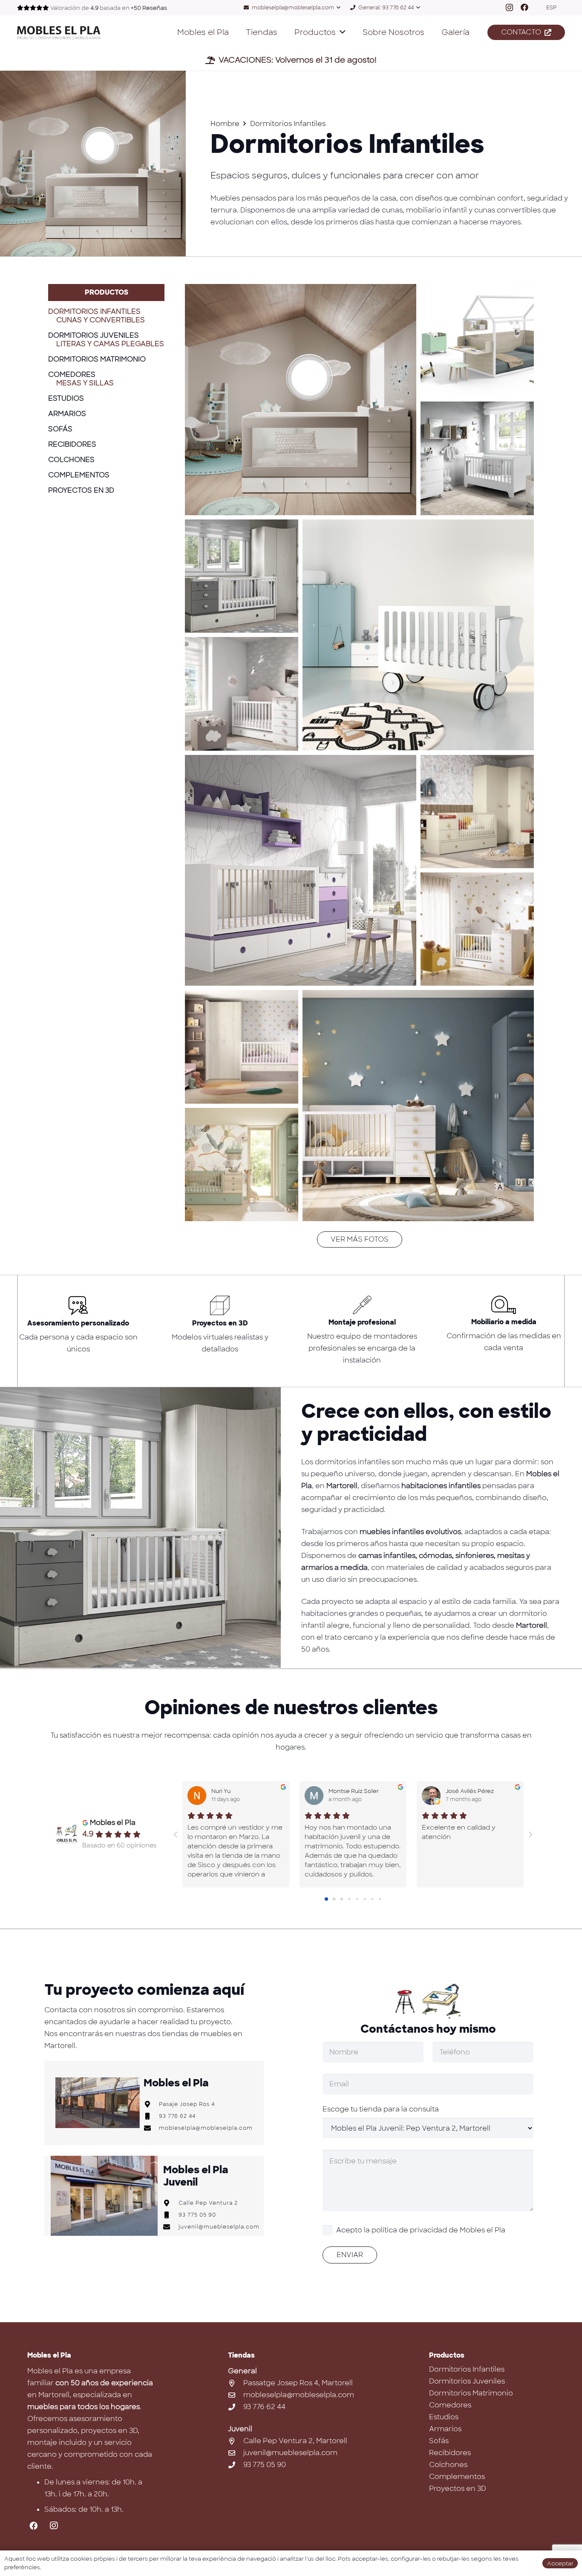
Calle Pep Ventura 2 (208, 2203)
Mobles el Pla (113, 1823)
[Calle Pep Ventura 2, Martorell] (236, 2441)
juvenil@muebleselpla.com (219, 2227)
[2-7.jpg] (301, 871)
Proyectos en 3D (81, 490)
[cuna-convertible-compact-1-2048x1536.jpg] (242, 1047)
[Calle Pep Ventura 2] (171, 2203)
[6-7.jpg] (477, 458)
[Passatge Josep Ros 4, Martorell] (236, 2383)
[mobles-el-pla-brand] (59, 33)
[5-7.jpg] (242, 576)
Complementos (79, 475)
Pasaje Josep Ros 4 (187, 2104)
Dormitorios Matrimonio (97, 359)
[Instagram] (509, 8)
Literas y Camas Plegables (110, 344)
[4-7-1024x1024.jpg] (418, 635)
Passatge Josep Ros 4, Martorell (298, 2383)
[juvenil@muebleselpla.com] (171, 2227)
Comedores (72, 374)
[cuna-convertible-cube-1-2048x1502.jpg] (418, 1106)
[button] (292, 8)
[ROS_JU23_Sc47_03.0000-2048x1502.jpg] (477, 929)
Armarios (67, 414)
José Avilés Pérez (470, 1791)
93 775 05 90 (197, 2215)
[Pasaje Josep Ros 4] (151, 2104)
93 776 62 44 (177, 2116)
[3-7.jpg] (242, 694)
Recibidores (72, 444)
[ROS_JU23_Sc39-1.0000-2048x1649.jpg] (477, 812)
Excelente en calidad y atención (459, 1832)
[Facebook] (524, 7)
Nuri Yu (221, 1791)
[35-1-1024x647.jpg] (477, 341)
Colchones (71, 460)
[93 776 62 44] (151, 2116)
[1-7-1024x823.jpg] (301, 400)
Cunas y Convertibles (101, 320)
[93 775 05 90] (171, 2215)
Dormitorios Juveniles (94, 335)
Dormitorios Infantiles (94, 311)
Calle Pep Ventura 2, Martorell (295, 2441)
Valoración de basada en (109, 8)
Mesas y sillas (85, 383)
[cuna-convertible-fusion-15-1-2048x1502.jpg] (242, 1165)
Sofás (60, 429)
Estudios (66, 398)
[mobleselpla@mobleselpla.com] (151, 2128)
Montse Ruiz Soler (354, 1791)
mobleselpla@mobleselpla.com (206, 2128)
